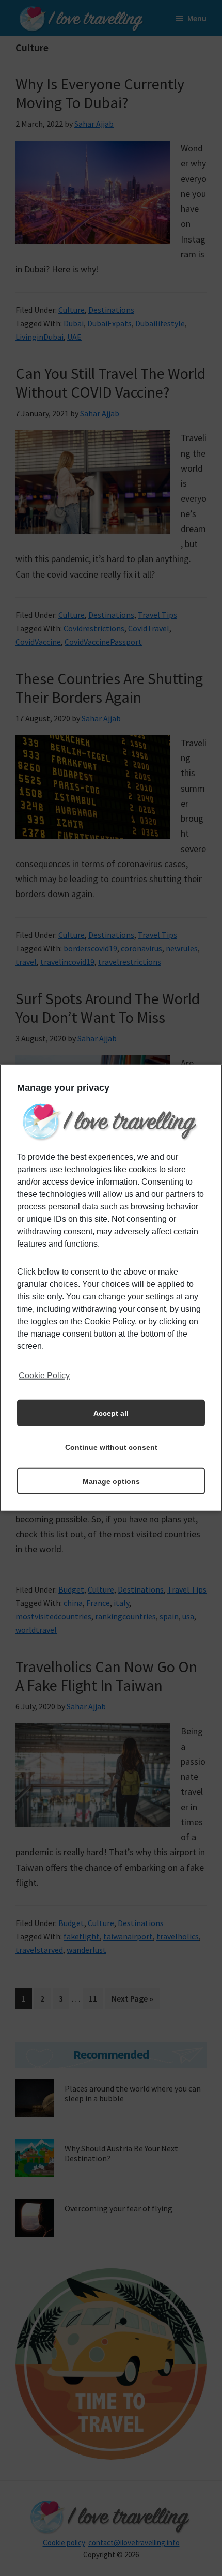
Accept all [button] (111, 1413)
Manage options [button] (111, 1481)
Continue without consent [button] (111, 1447)
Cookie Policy (44, 1376)
